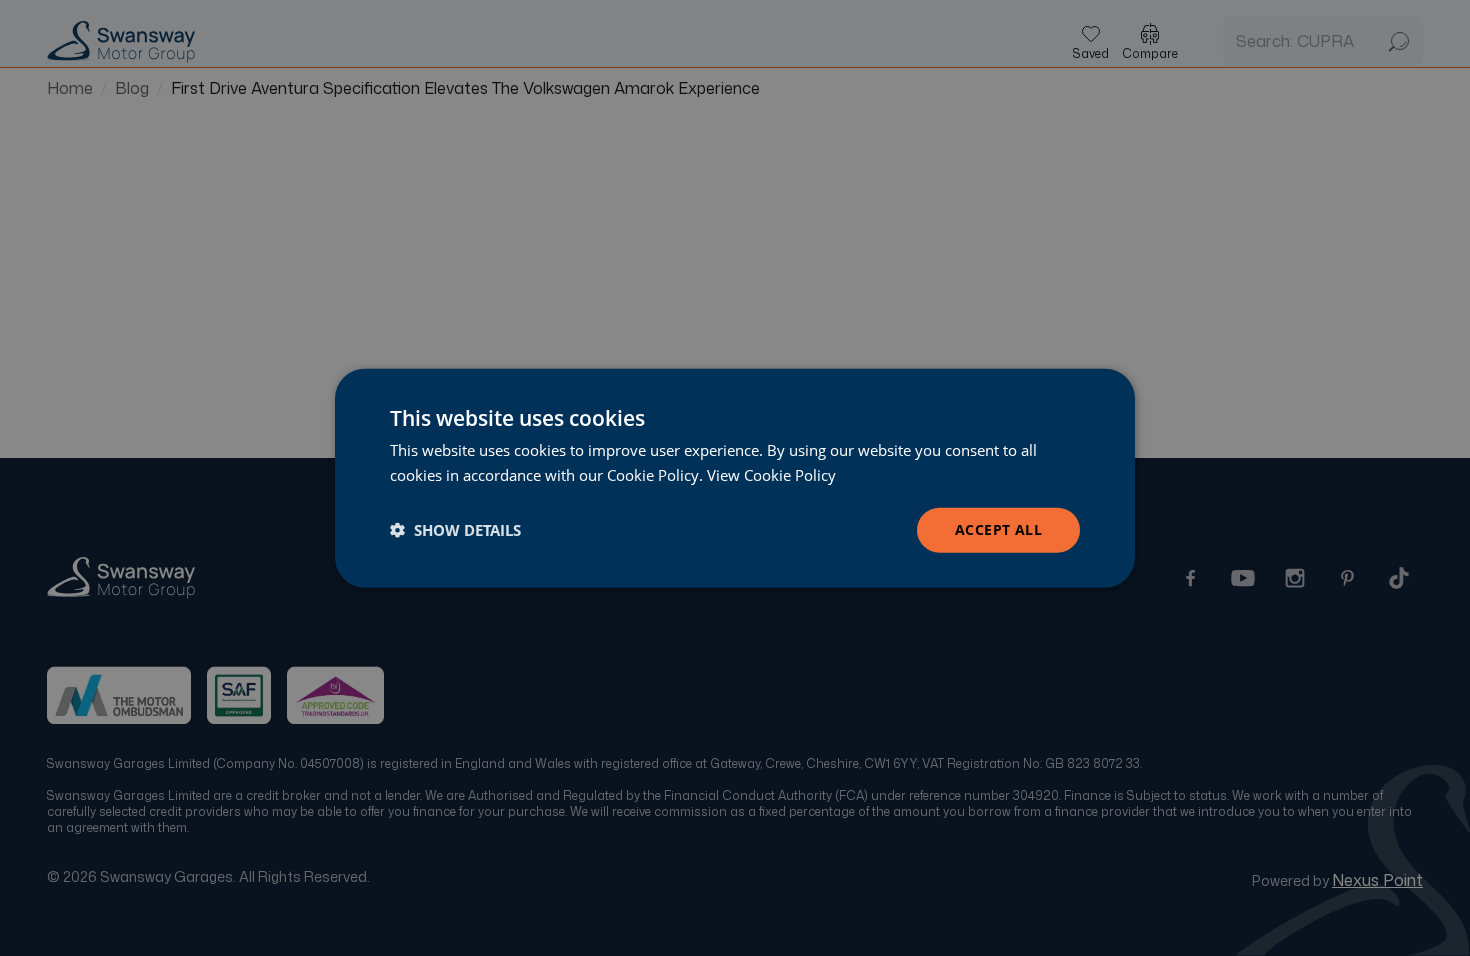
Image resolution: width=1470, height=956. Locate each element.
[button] (455, 530)
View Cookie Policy (771, 475)
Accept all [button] (998, 529)
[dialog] (735, 478)
